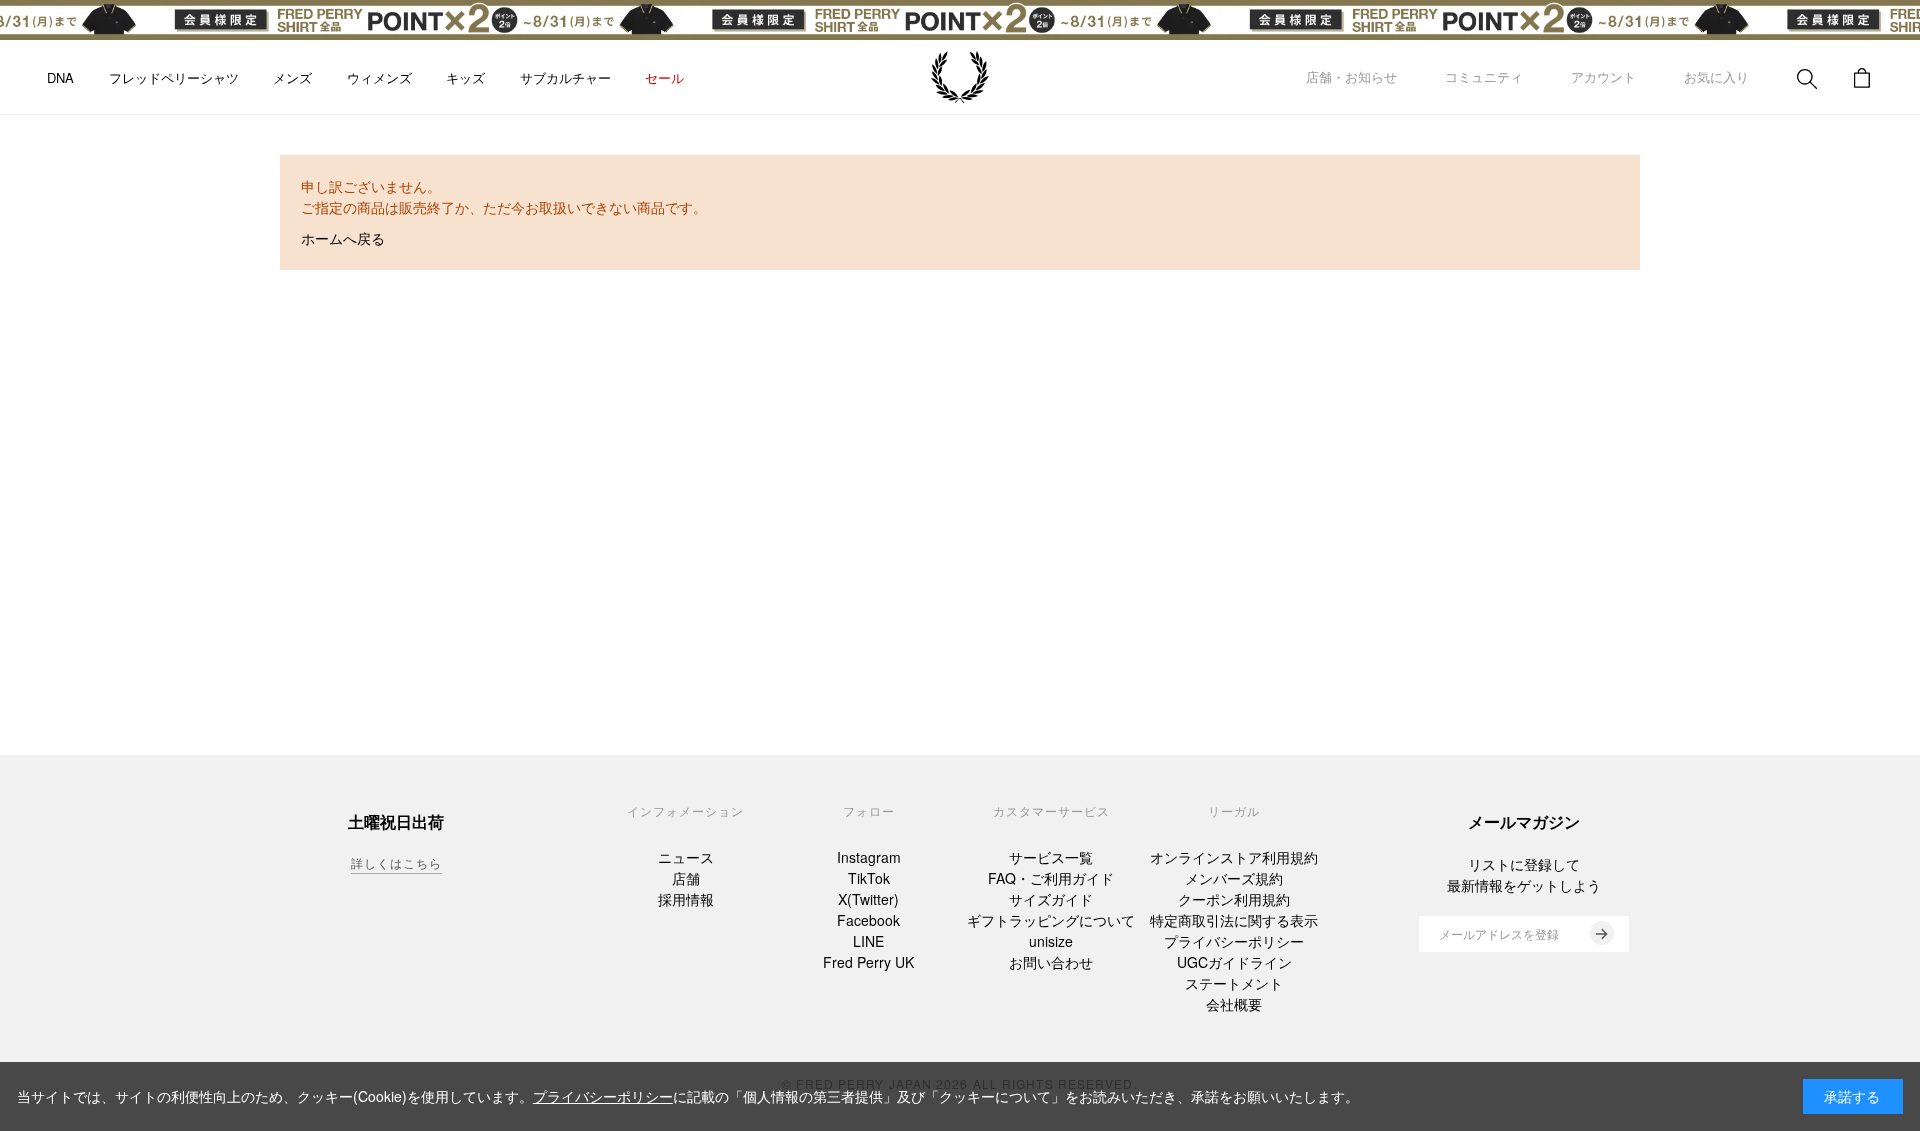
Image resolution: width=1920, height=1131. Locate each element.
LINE (868, 941)
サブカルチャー (565, 77)
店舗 (686, 878)
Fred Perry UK (868, 962)
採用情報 (686, 899)
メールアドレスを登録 (1499, 933)
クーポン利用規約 (1234, 899)
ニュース (686, 857)
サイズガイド (1051, 899)
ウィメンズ (379, 77)
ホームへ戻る (343, 238)
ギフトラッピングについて (1051, 920)
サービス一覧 (1051, 857)
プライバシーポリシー (1234, 941)
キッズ (465, 77)
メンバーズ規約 (1234, 878)
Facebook (868, 920)
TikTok (869, 878)
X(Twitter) (868, 899)
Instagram (869, 857)
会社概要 (1234, 1004)
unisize (1051, 941)
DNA (60, 77)
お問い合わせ (1051, 962)
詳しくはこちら (396, 862)
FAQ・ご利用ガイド (1051, 878)
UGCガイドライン (1234, 962)
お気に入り (1716, 76)
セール (664, 77)
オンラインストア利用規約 (1234, 857)
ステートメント (1234, 983)
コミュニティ (1484, 76)
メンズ (292, 77)
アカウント (1603, 76)
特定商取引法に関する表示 (1234, 920)
